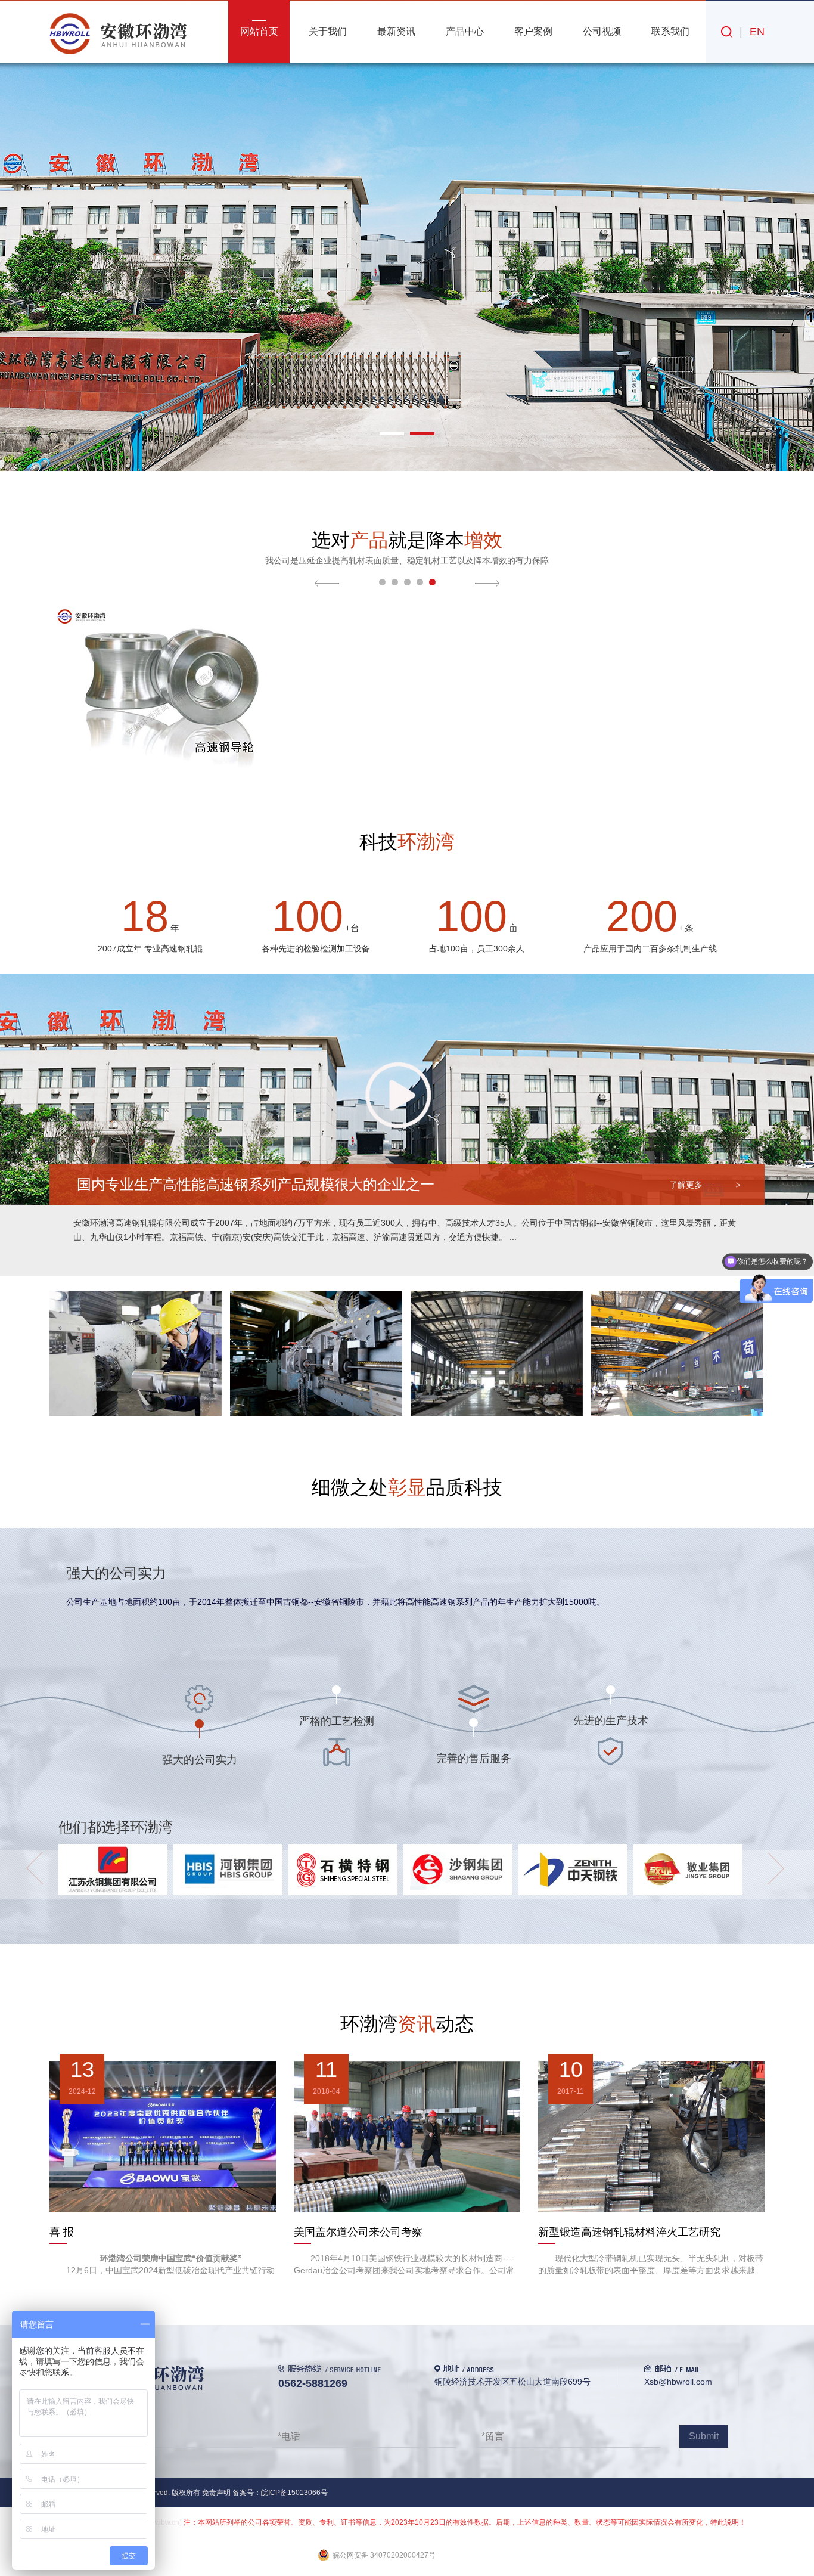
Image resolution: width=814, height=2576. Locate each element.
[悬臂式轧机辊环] (166, 608)
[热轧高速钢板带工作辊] (406, 608)
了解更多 (686, 1185)
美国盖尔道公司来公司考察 (358, 2232)
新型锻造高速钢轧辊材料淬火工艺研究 (629, 2232)
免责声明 (216, 2493)
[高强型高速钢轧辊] (647, 608)
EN (757, 32)
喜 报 (62, 2232)
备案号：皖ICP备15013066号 (280, 2493)
